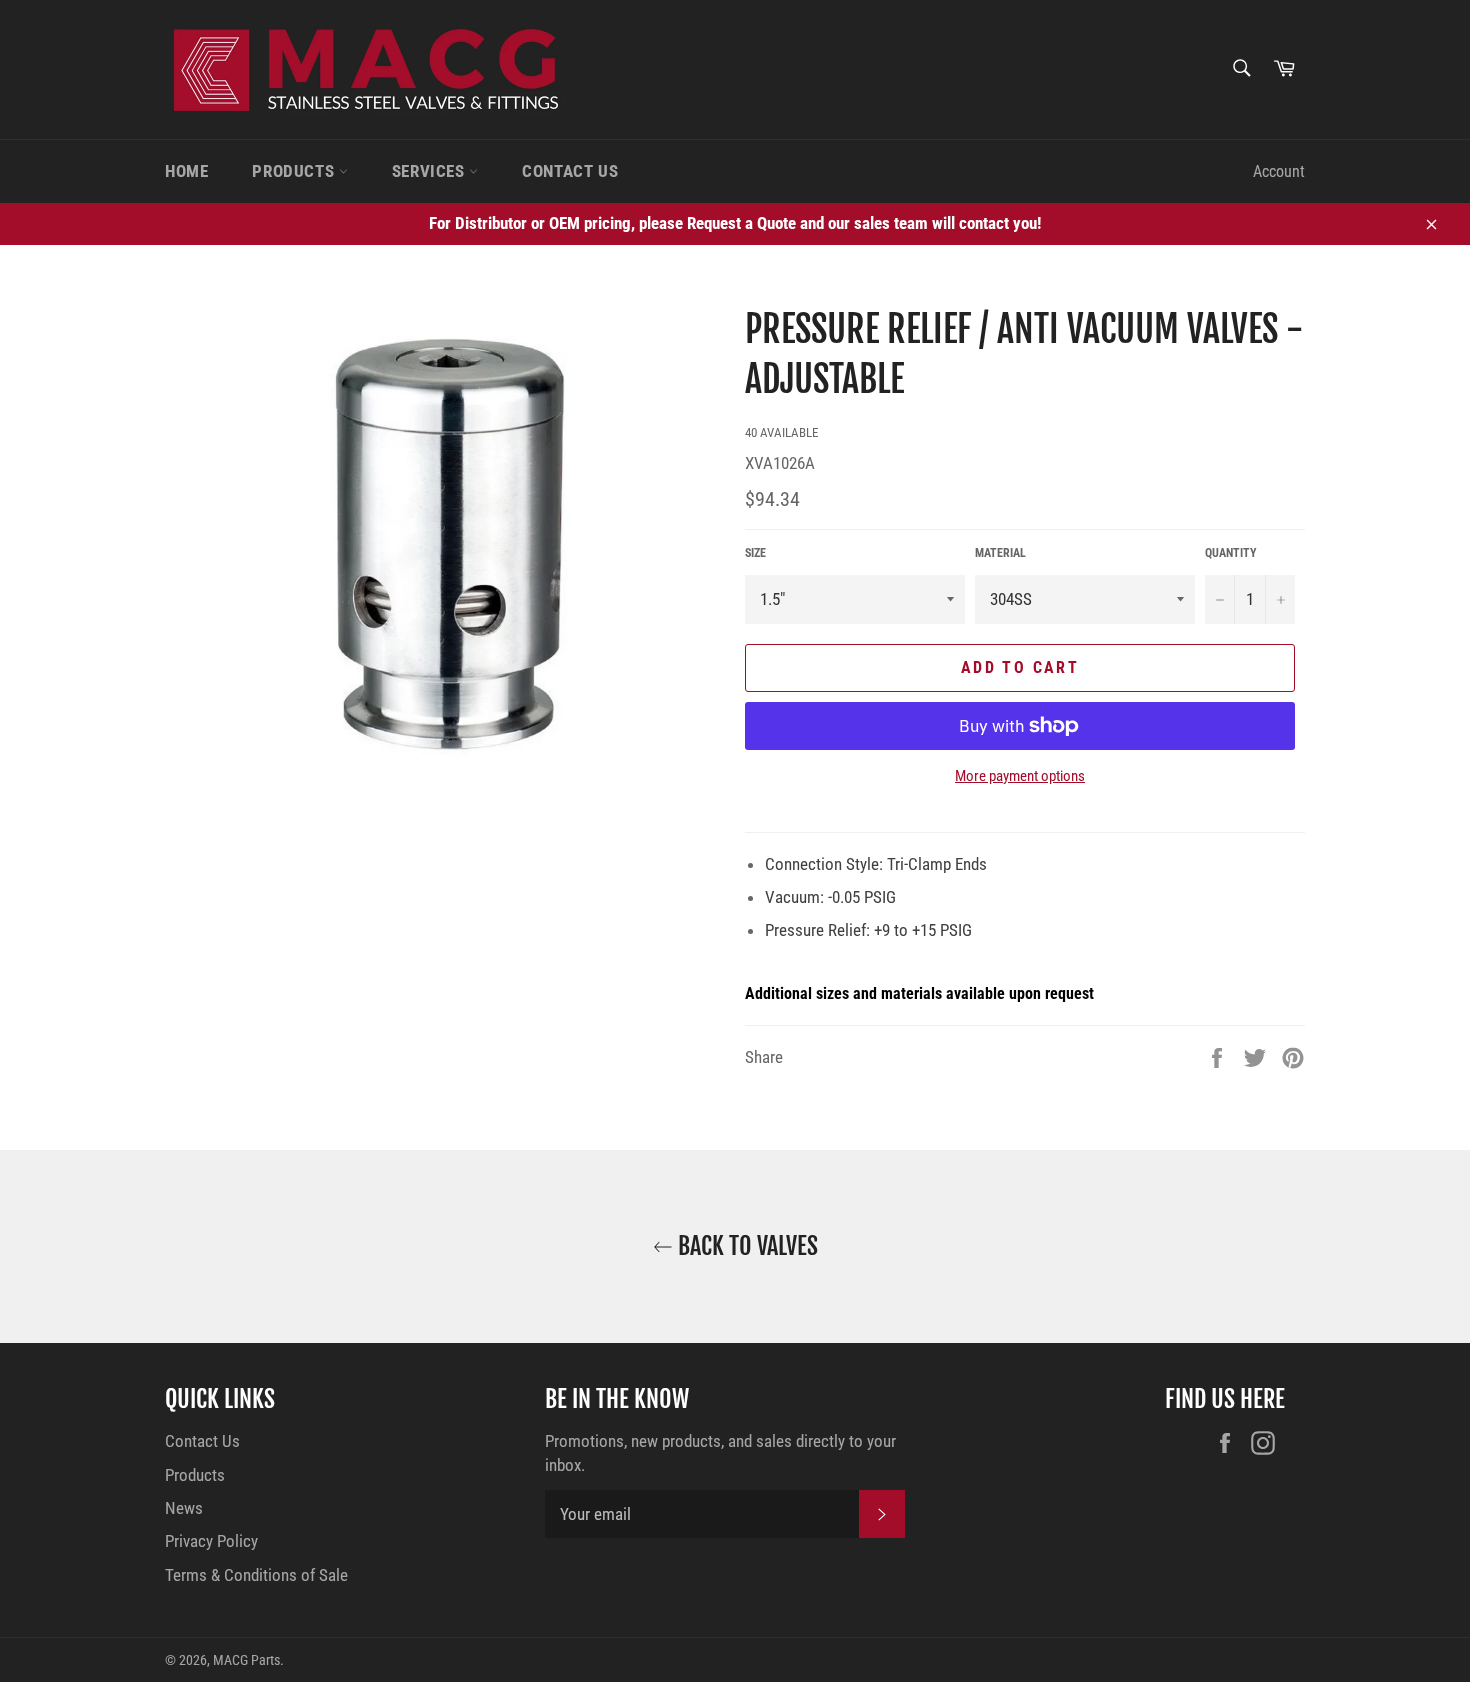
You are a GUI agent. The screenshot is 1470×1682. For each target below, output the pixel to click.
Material (1000, 553)
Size (755, 553)
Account (1279, 171)
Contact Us (570, 171)
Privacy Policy (211, 1541)
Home (186, 171)
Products (295, 171)
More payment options (1020, 776)
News (184, 1508)
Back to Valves (745, 1246)
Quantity (1231, 553)
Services (430, 171)
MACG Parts (246, 1660)
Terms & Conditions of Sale (256, 1575)
